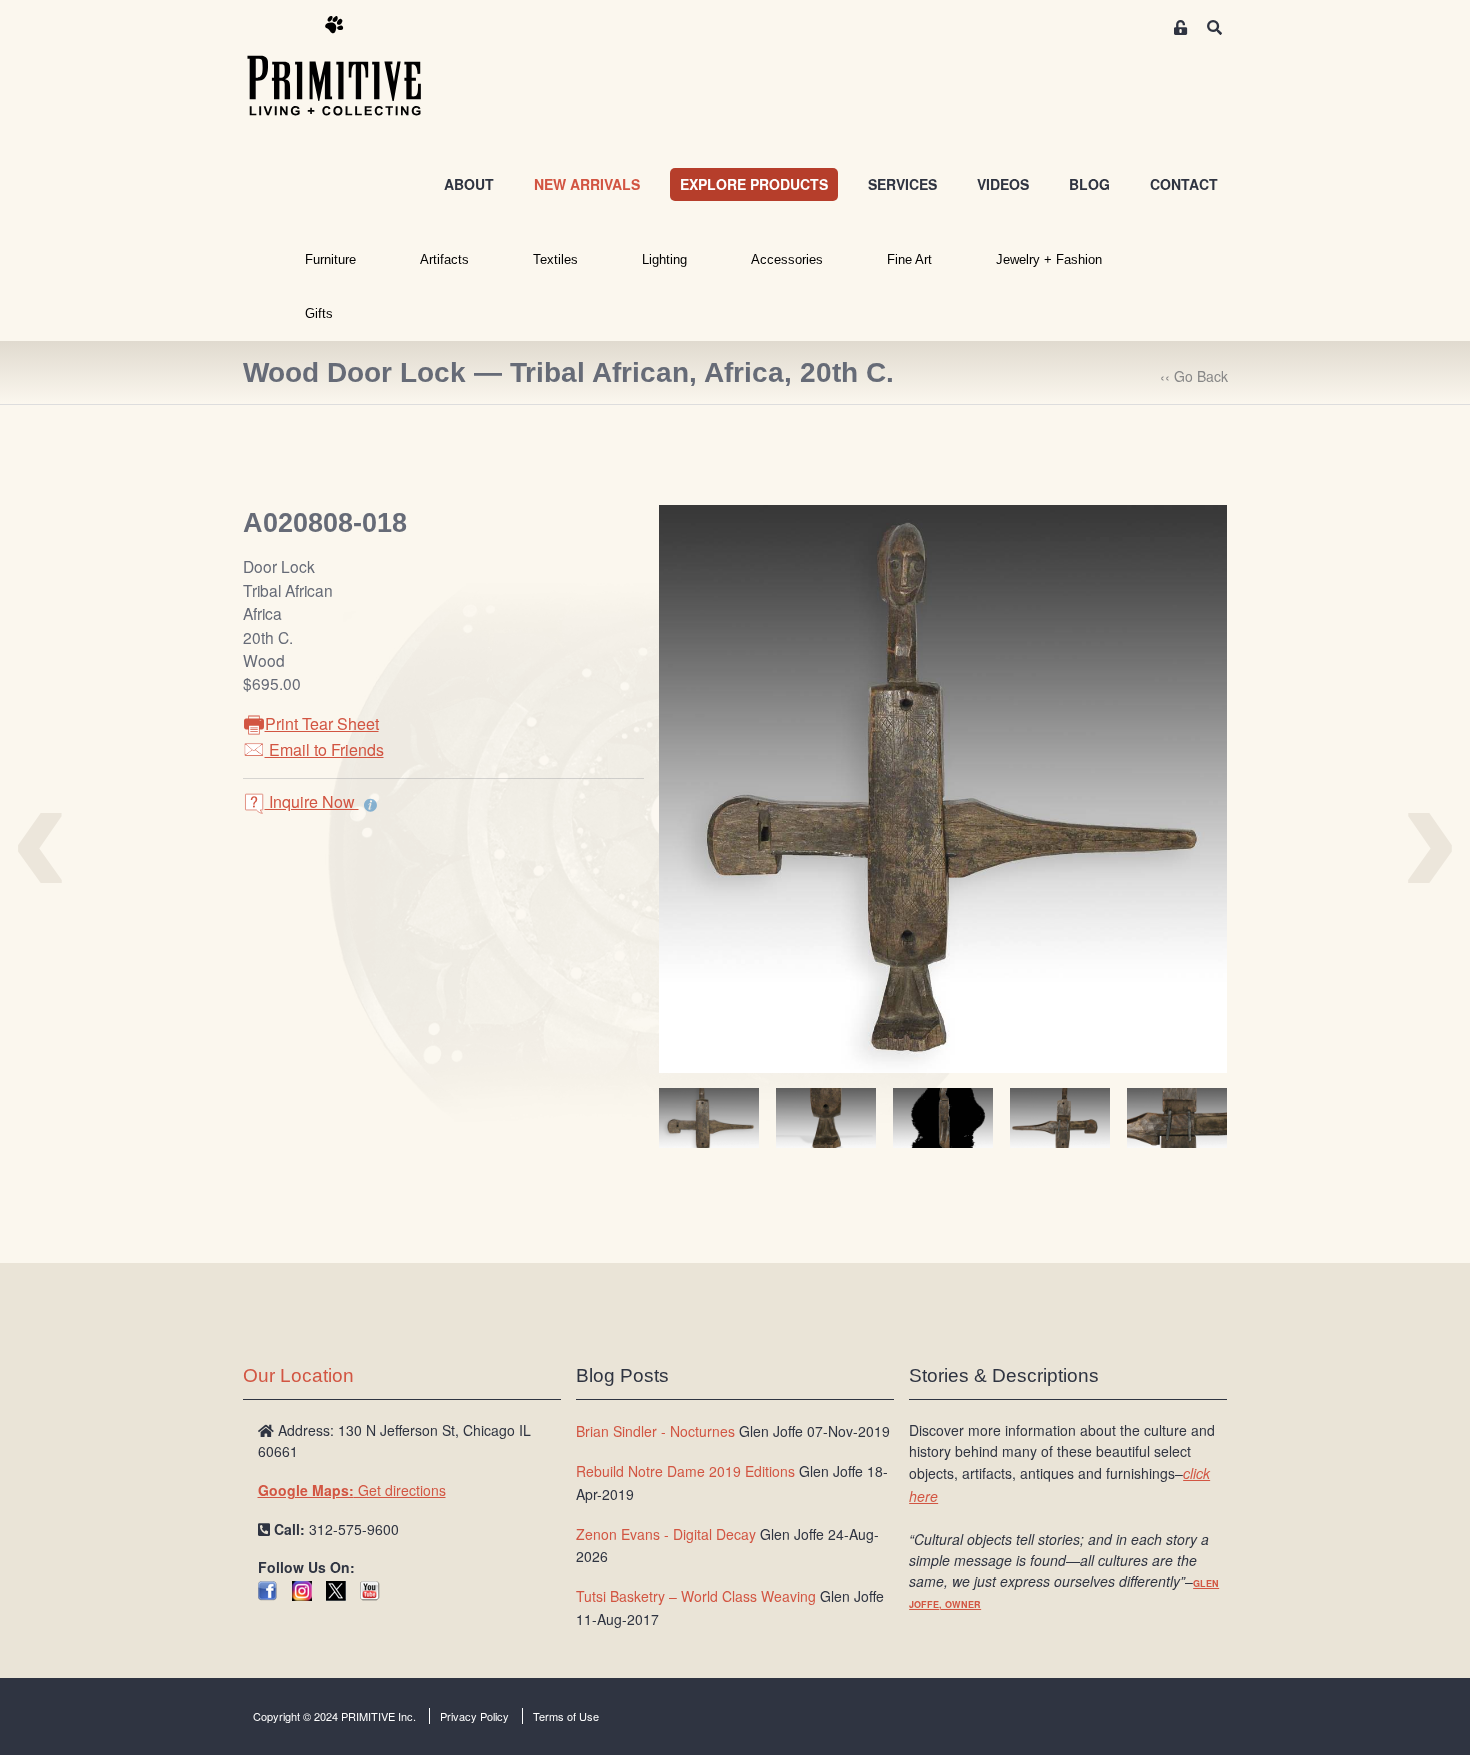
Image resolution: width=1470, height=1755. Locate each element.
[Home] (349, 67)
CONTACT (1184, 184)
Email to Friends (324, 749)
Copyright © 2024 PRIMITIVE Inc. (334, 1716)
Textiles (555, 259)
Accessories (787, 259)
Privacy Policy (474, 1716)
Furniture (330, 259)
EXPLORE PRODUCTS (754, 184)
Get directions (352, 1490)
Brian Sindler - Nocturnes (655, 1431)
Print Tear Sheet (322, 723)
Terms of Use (566, 1716)
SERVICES (902, 184)
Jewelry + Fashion (1049, 259)
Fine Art (909, 259)
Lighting (664, 259)
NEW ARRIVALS (587, 184)
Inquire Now (312, 801)
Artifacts (444, 259)
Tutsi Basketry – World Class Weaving (696, 1596)
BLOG (1089, 184)
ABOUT (469, 184)
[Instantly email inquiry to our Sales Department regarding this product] (370, 804)
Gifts (319, 313)
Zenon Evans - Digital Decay (666, 1534)
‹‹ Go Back (1194, 376)
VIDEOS (1003, 184)
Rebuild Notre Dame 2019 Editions (685, 1471)
